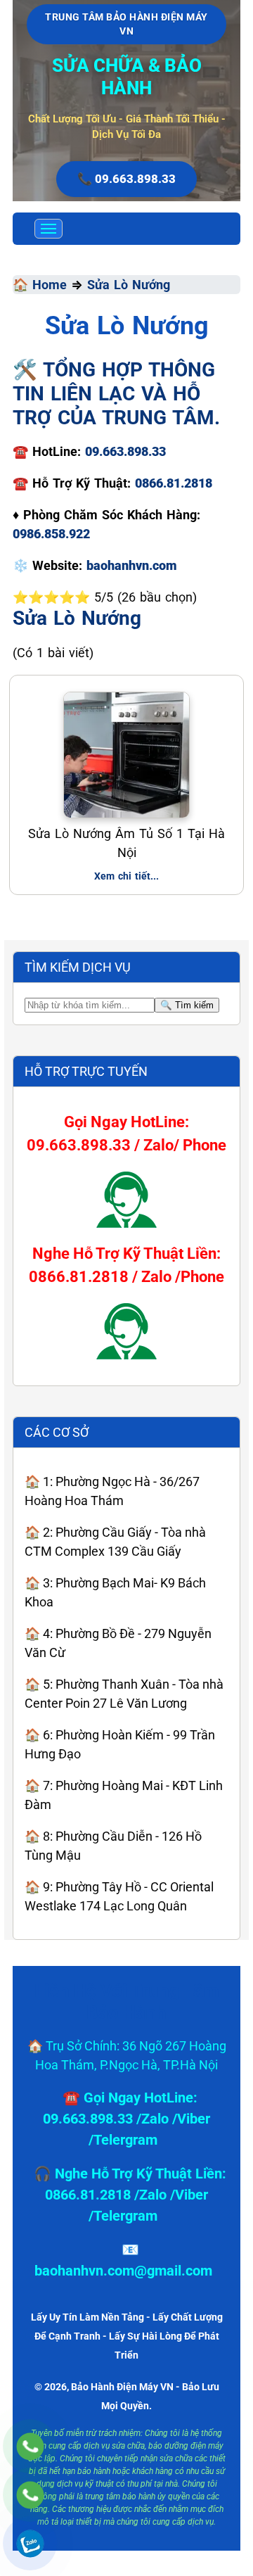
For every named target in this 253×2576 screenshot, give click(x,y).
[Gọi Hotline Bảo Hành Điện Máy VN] (30, 2446)
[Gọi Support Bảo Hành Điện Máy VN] (30, 2495)
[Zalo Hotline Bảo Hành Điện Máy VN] (30, 2543)
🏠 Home (40, 285)
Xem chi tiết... (126, 876)
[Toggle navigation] (48, 229)
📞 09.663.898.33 (126, 179)
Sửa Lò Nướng (129, 285)
